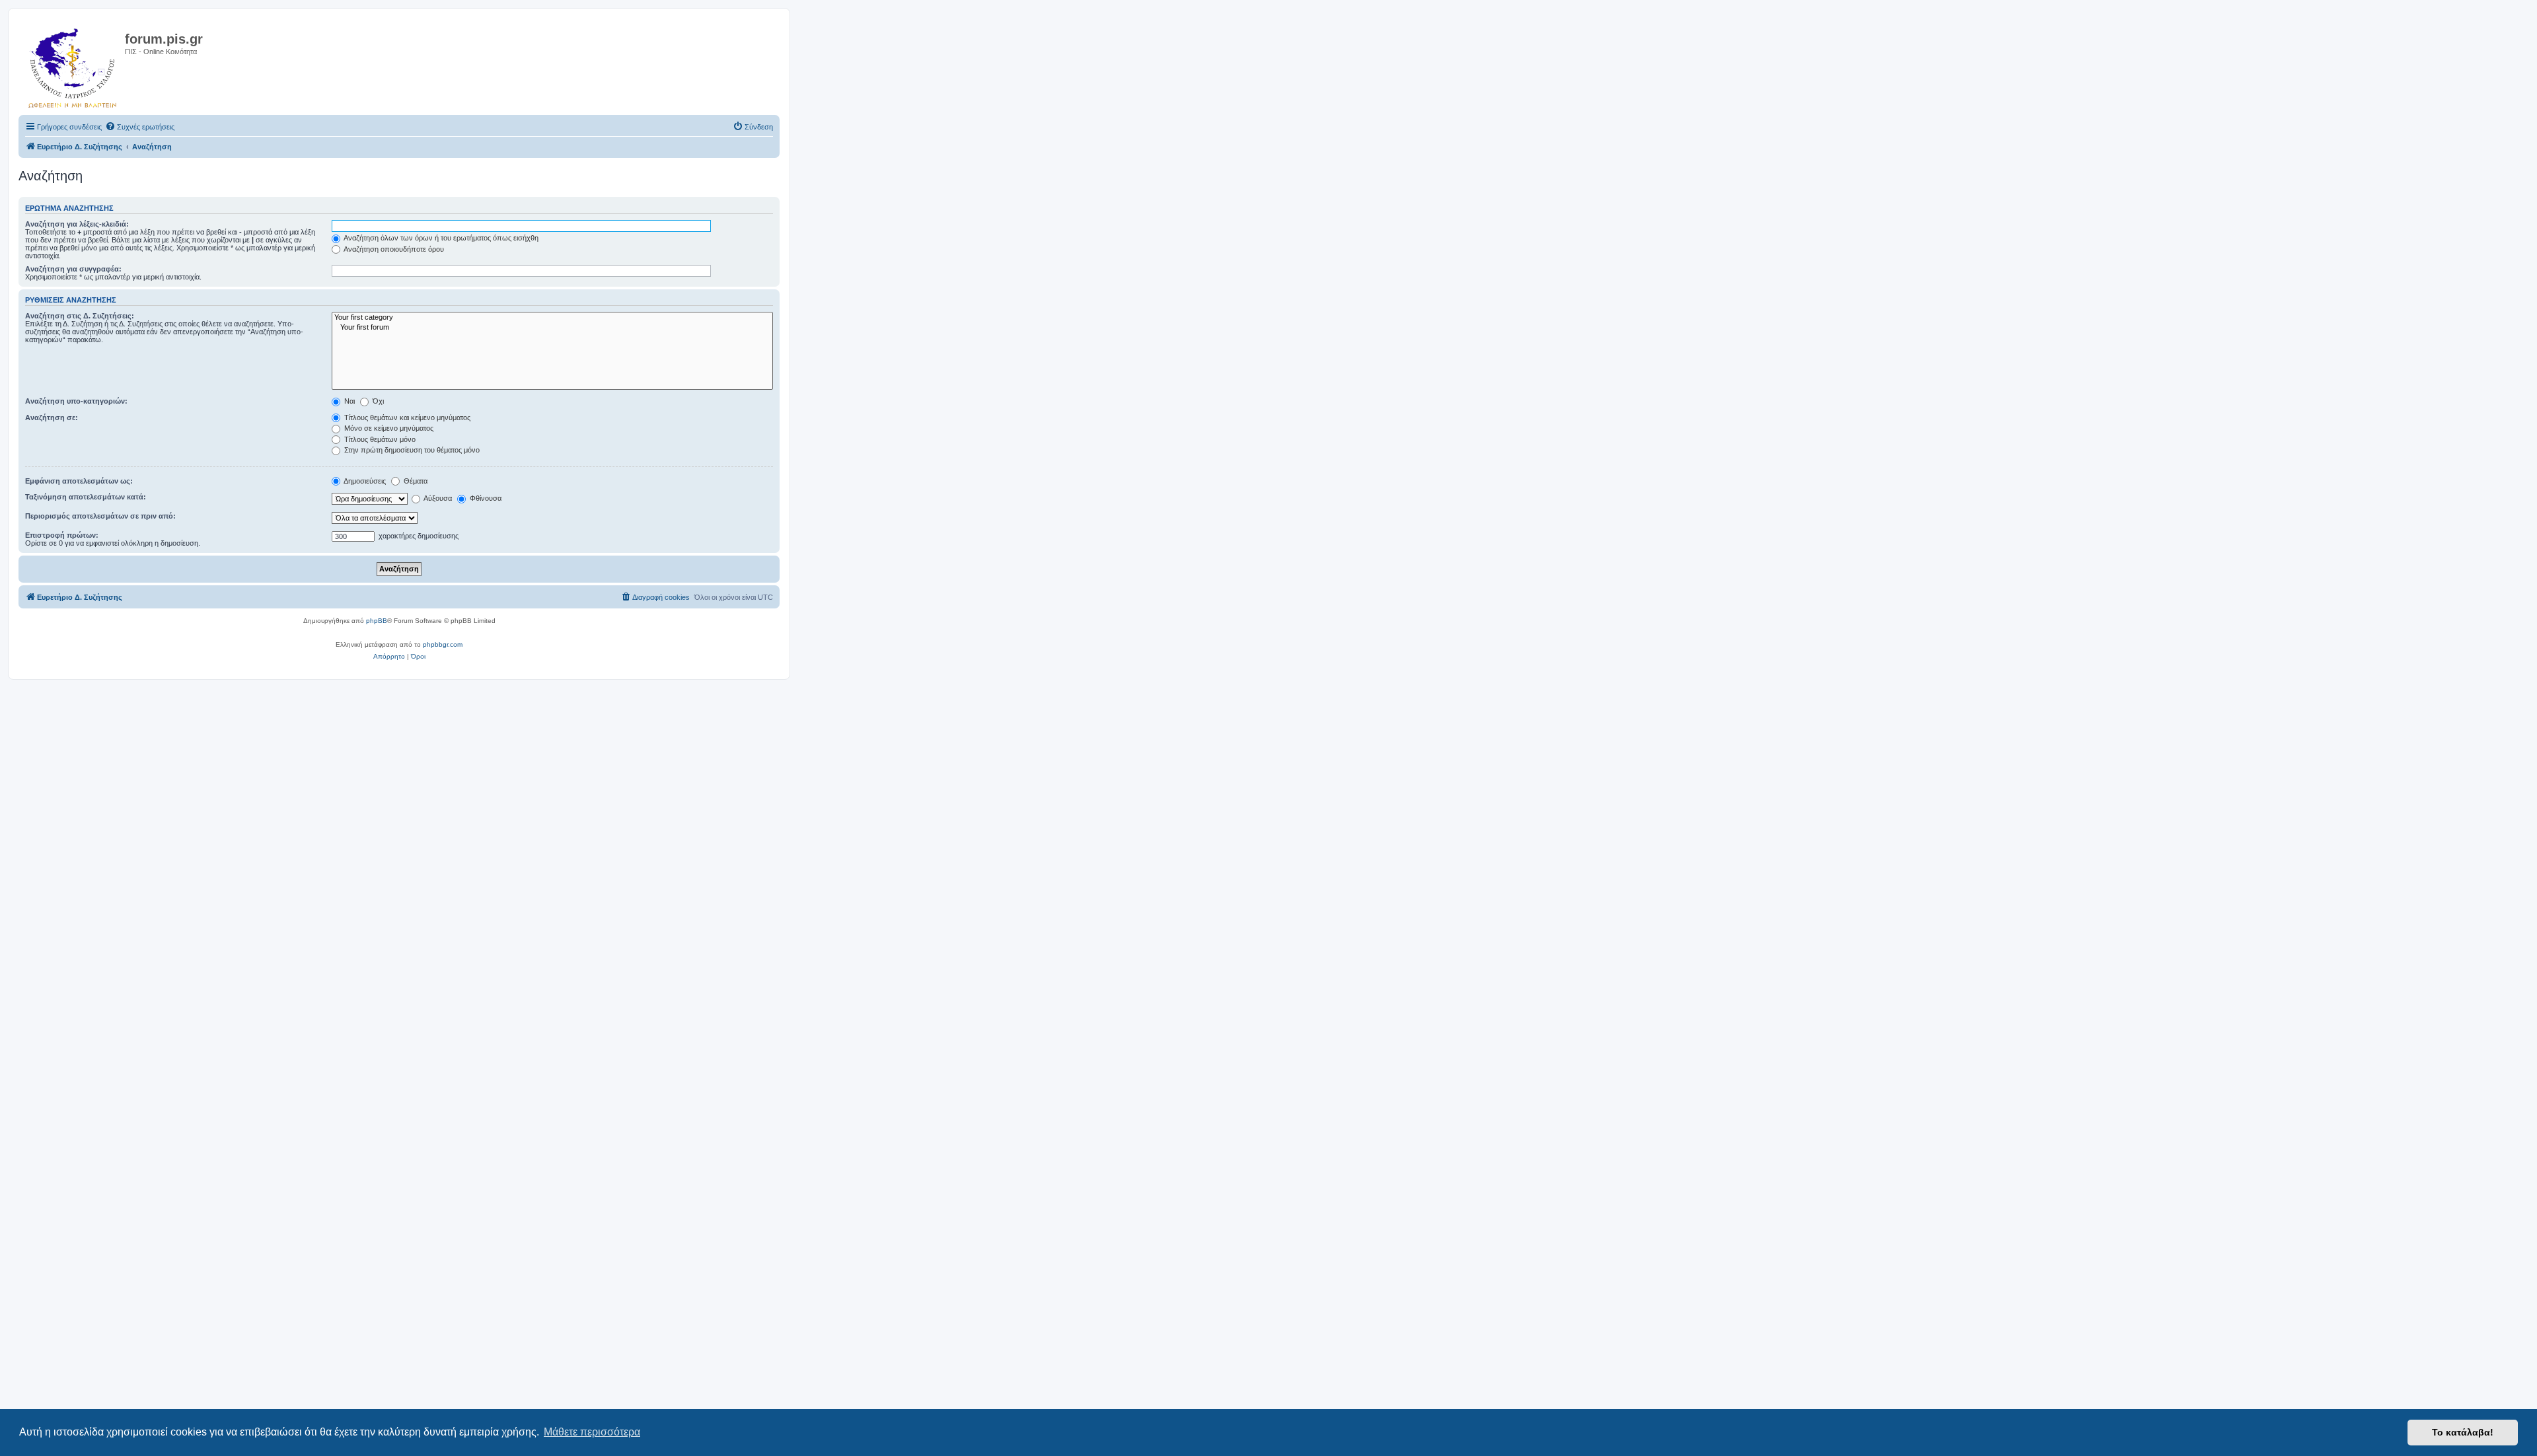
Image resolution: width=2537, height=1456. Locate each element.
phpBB (377, 621)
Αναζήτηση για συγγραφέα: (73, 269)
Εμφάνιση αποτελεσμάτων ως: (79, 481)
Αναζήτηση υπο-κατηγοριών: (76, 401)
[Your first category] (552, 318)
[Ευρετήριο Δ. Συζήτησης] (73, 65)
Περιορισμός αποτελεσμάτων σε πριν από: (100, 516)
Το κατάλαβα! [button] (2463, 1432)
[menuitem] (140, 127)
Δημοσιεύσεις (364, 481)
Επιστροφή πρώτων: (62, 535)
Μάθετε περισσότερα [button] (592, 1432)
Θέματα (415, 481)
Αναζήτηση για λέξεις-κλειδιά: (77, 224)
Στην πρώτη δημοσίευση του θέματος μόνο (411, 450)
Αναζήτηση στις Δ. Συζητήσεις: (80, 316)
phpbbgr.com (443, 644)
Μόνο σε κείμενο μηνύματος (388, 428)
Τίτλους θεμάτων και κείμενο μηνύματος (406, 418)
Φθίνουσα (485, 498)
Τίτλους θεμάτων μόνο (379, 439)
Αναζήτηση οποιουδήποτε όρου (393, 249)
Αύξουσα (437, 498)
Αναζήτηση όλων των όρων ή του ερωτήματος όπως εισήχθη (440, 238)
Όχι (377, 401)
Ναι (349, 401)
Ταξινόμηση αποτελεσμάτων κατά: (86, 497)
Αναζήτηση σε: (52, 418)
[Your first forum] (552, 328)
